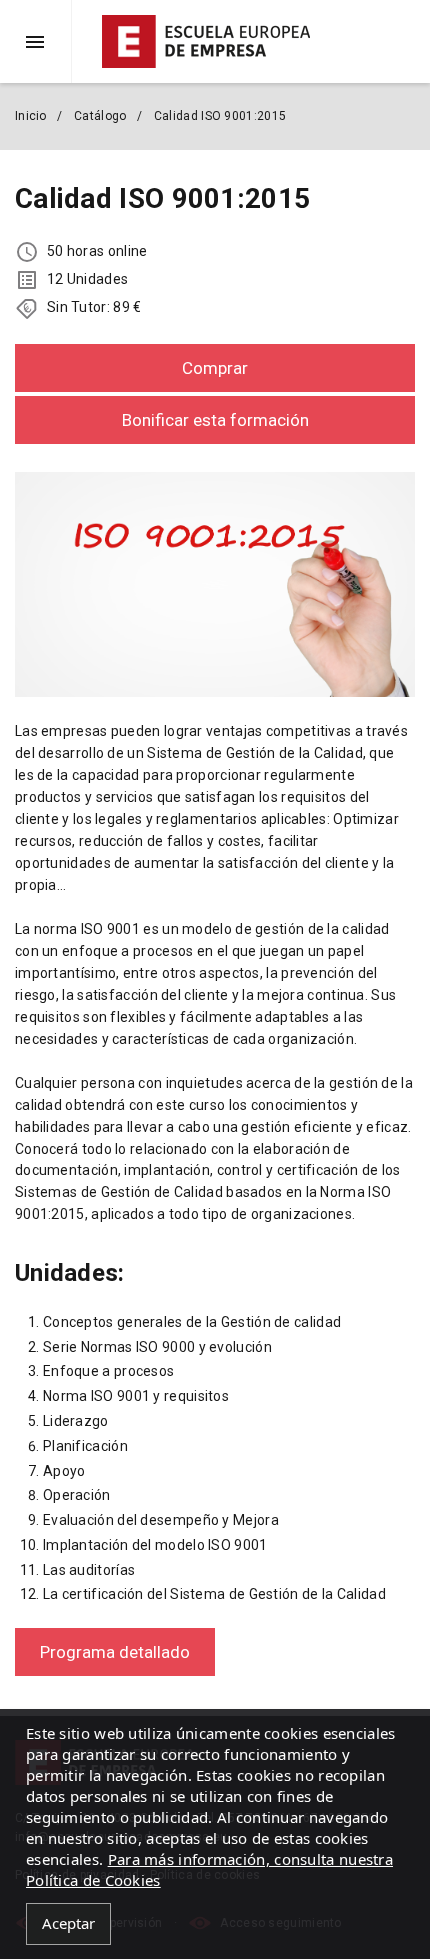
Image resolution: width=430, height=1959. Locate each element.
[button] (43, 41)
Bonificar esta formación (215, 420)
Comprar (215, 368)
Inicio (31, 116)
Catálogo (100, 116)
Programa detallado (115, 1652)
